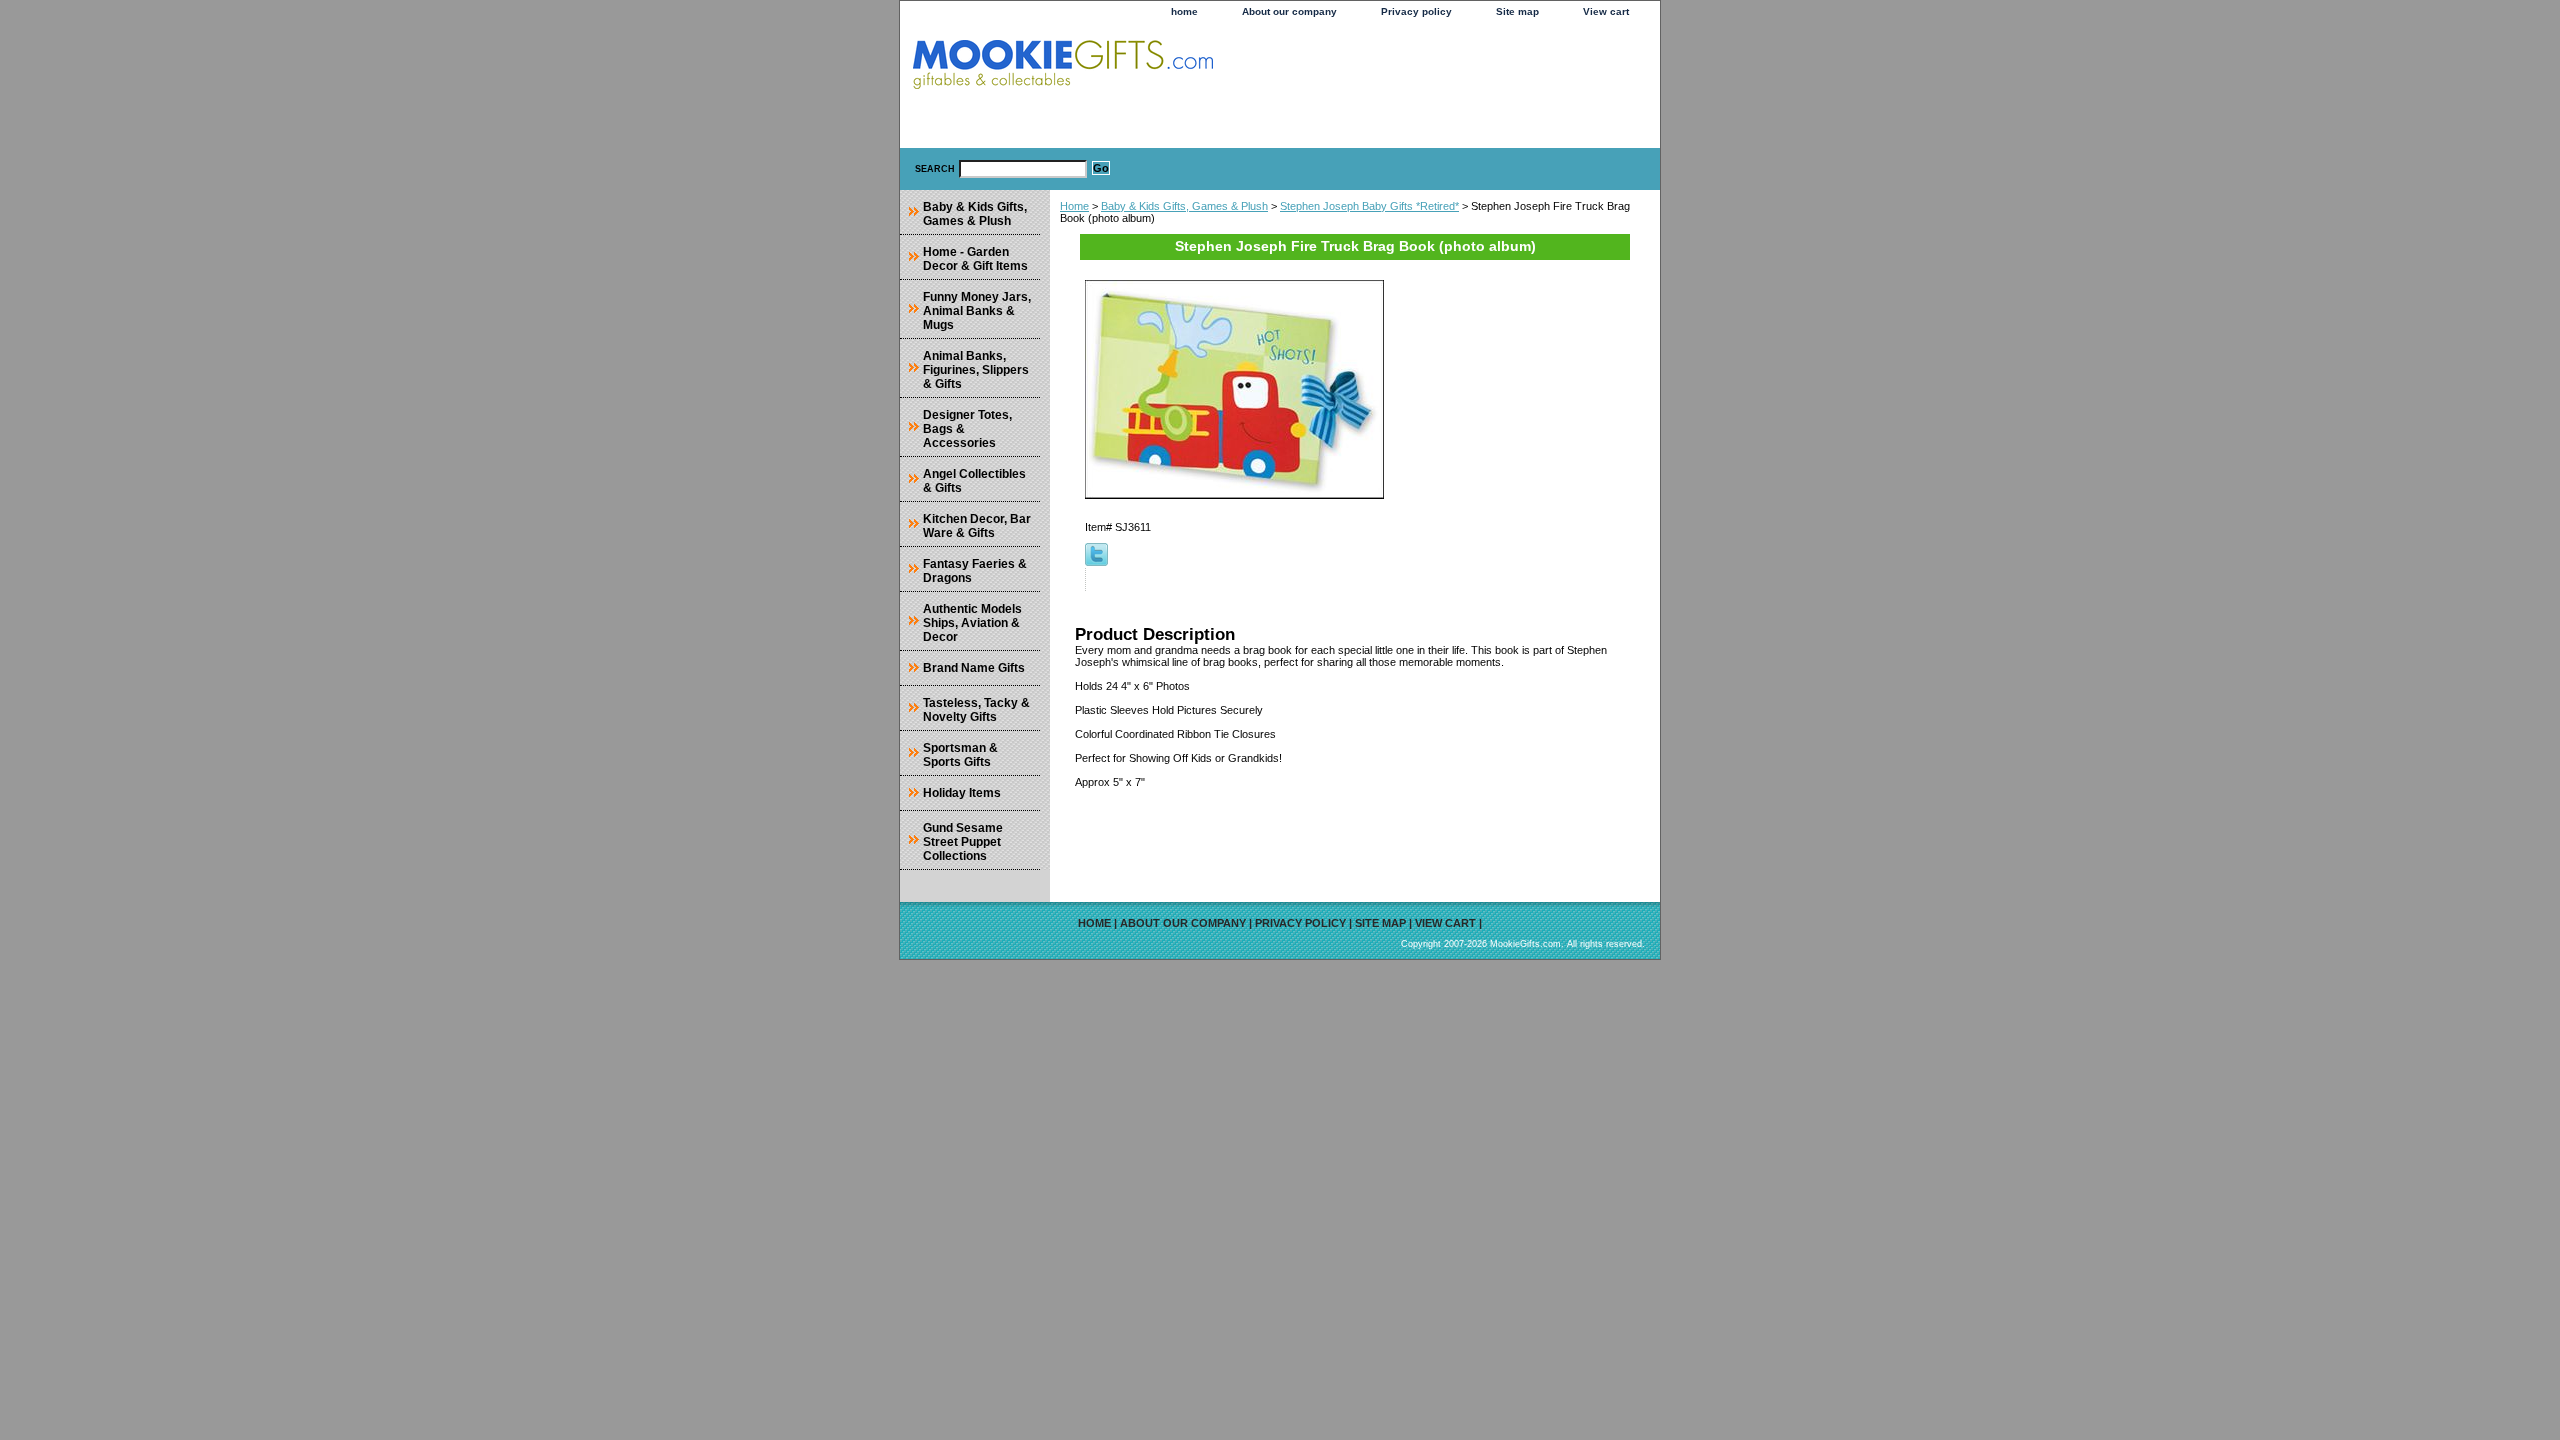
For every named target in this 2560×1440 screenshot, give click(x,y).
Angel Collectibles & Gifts (974, 481)
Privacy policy (1416, 11)
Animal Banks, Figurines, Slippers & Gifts (976, 370)
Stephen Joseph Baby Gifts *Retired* (1369, 206)
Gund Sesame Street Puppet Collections (963, 842)
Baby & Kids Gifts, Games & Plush (1184, 206)
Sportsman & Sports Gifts (960, 755)
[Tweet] (1096, 562)
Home (1074, 206)
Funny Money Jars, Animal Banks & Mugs (977, 311)
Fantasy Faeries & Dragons (975, 571)
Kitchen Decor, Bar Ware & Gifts (977, 526)
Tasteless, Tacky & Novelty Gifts (976, 710)
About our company (1289, 11)
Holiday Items (962, 793)
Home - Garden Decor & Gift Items (975, 259)
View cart (1606, 11)
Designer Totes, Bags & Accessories (967, 429)
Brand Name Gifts (974, 668)
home (1184, 11)
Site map (1517, 11)
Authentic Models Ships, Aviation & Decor (972, 623)
